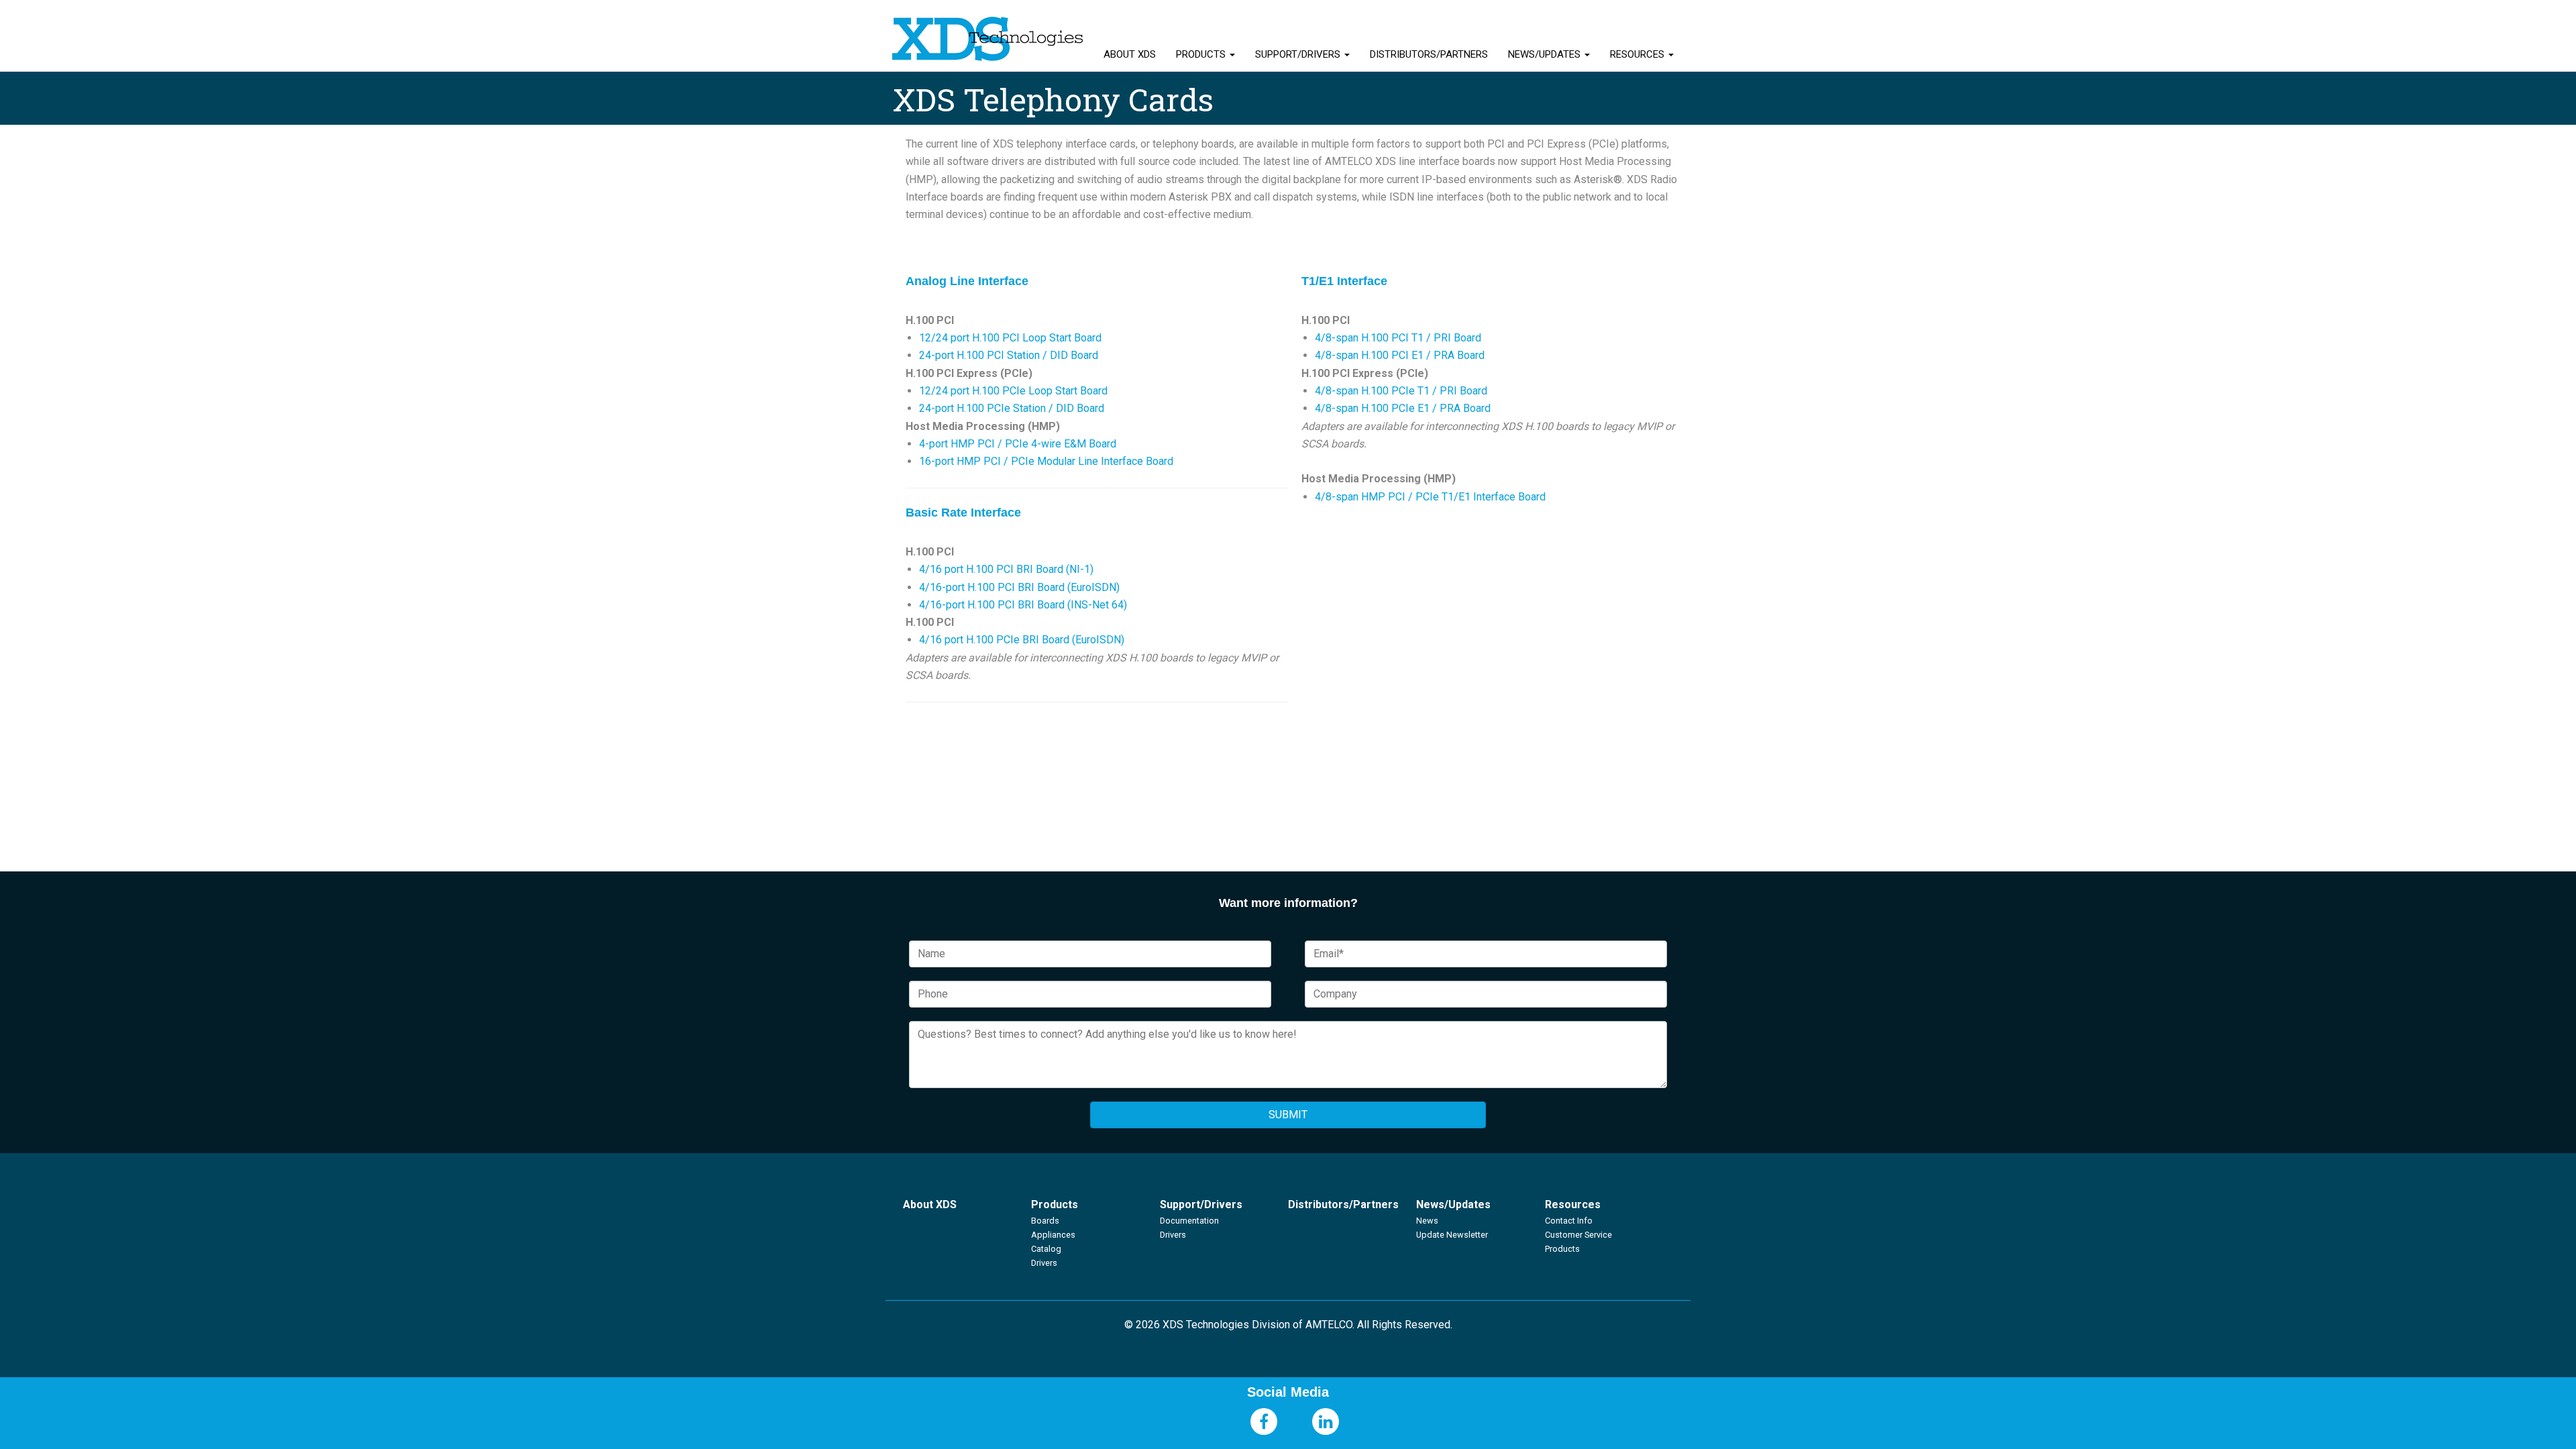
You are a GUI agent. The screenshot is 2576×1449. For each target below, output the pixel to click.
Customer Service (1578, 1235)
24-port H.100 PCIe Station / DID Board (1012, 408)
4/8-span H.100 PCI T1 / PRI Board (1398, 338)
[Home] (988, 39)
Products (1202, 54)
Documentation (1189, 1221)
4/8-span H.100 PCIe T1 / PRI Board (1401, 391)
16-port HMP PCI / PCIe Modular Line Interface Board (1046, 461)
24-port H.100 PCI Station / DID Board (1009, 355)
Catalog (1046, 1249)
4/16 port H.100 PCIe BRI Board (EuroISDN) (1022, 640)
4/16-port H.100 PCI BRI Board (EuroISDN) (1019, 587)
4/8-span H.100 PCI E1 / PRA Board (1401, 355)
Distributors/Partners (1429, 54)
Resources (1639, 54)
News (1427, 1221)
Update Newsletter (1452, 1235)
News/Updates (1546, 54)
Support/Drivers (1299, 54)
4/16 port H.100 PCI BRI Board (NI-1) (1006, 569)
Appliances (1053, 1235)
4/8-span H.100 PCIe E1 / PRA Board (1404, 408)
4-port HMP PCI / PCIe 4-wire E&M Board (1018, 444)
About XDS (1130, 54)
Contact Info (1569, 1221)
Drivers (1044, 1263)
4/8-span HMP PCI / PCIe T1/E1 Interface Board (1430, 497)
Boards (1045, 1221)
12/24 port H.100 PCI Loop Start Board (1010, 338)
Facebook (1264, 1421)
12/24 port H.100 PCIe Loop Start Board (1013, 391)
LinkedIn (1326, 1421)
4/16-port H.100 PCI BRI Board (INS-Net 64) (1023, 605)
